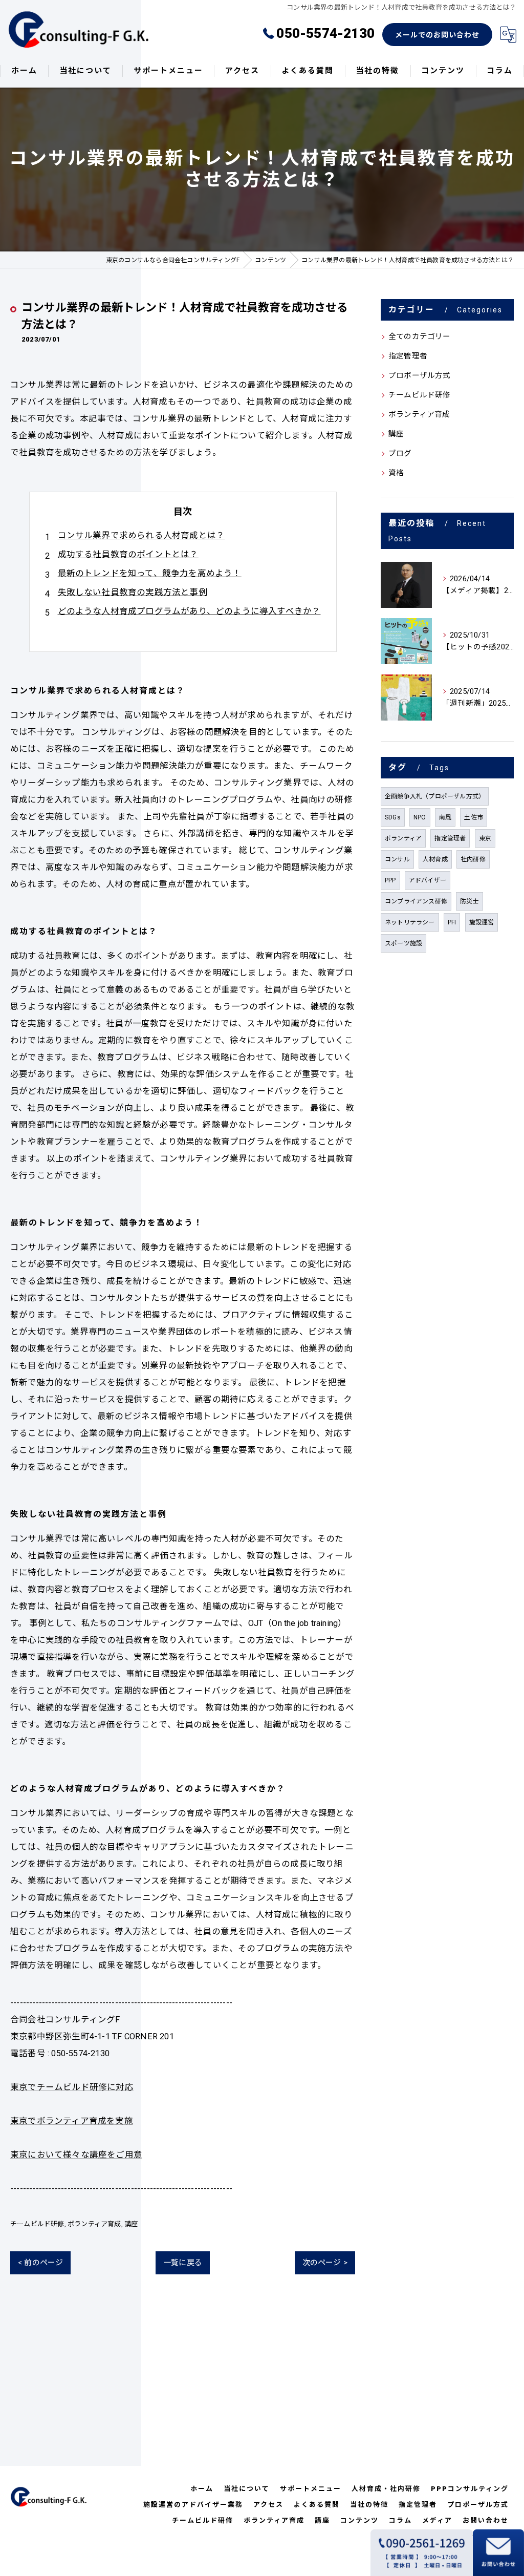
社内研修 (473, 859)
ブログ (400, 453)
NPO (420, 817)
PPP (390, 880)
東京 (485, 838)
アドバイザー (428, 880)
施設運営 (482, 922)
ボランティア (403, 838)
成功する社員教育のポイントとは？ (128, 554)
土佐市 (474, 817)
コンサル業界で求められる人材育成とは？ (141, 535)
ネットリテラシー (410, 922)
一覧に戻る (183, 2263)
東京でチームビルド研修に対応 (72, 2087)
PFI (452, 922)
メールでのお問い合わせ (437, 35)
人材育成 (435, 859)
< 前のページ (40, 2263)
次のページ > (325, 2263)
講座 (131, 2224)
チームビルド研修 (37, 2224)
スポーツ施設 (403, 943)
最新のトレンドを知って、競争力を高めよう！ (150, 573)
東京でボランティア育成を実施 (72, 2121)
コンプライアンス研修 (416, 901)
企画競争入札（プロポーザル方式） (435, 796)
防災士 (470, 901)
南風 (445, 817)
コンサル (397, 859)
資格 (396, 473)
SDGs (393, 817)
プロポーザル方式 (420, 376)
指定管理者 (408, 356)
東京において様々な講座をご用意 (76, 2155)
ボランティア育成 (94, 2224)
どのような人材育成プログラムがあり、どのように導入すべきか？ (189, 611)
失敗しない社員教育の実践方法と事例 (133, 592)
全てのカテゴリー (420, 337)
